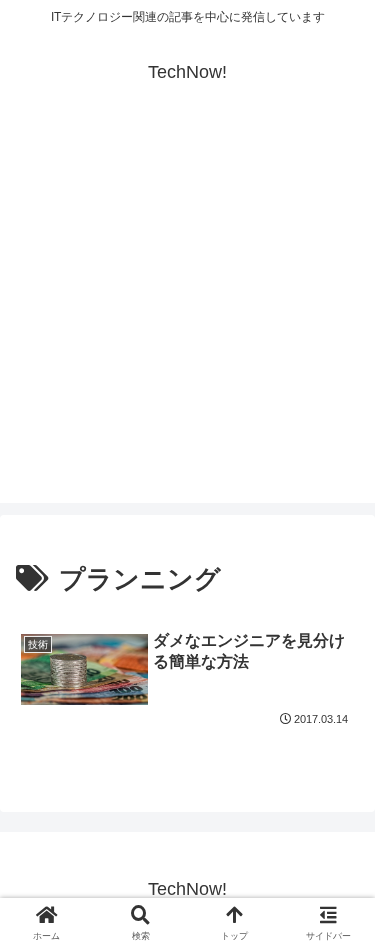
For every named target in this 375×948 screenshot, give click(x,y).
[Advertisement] (187, 315)
